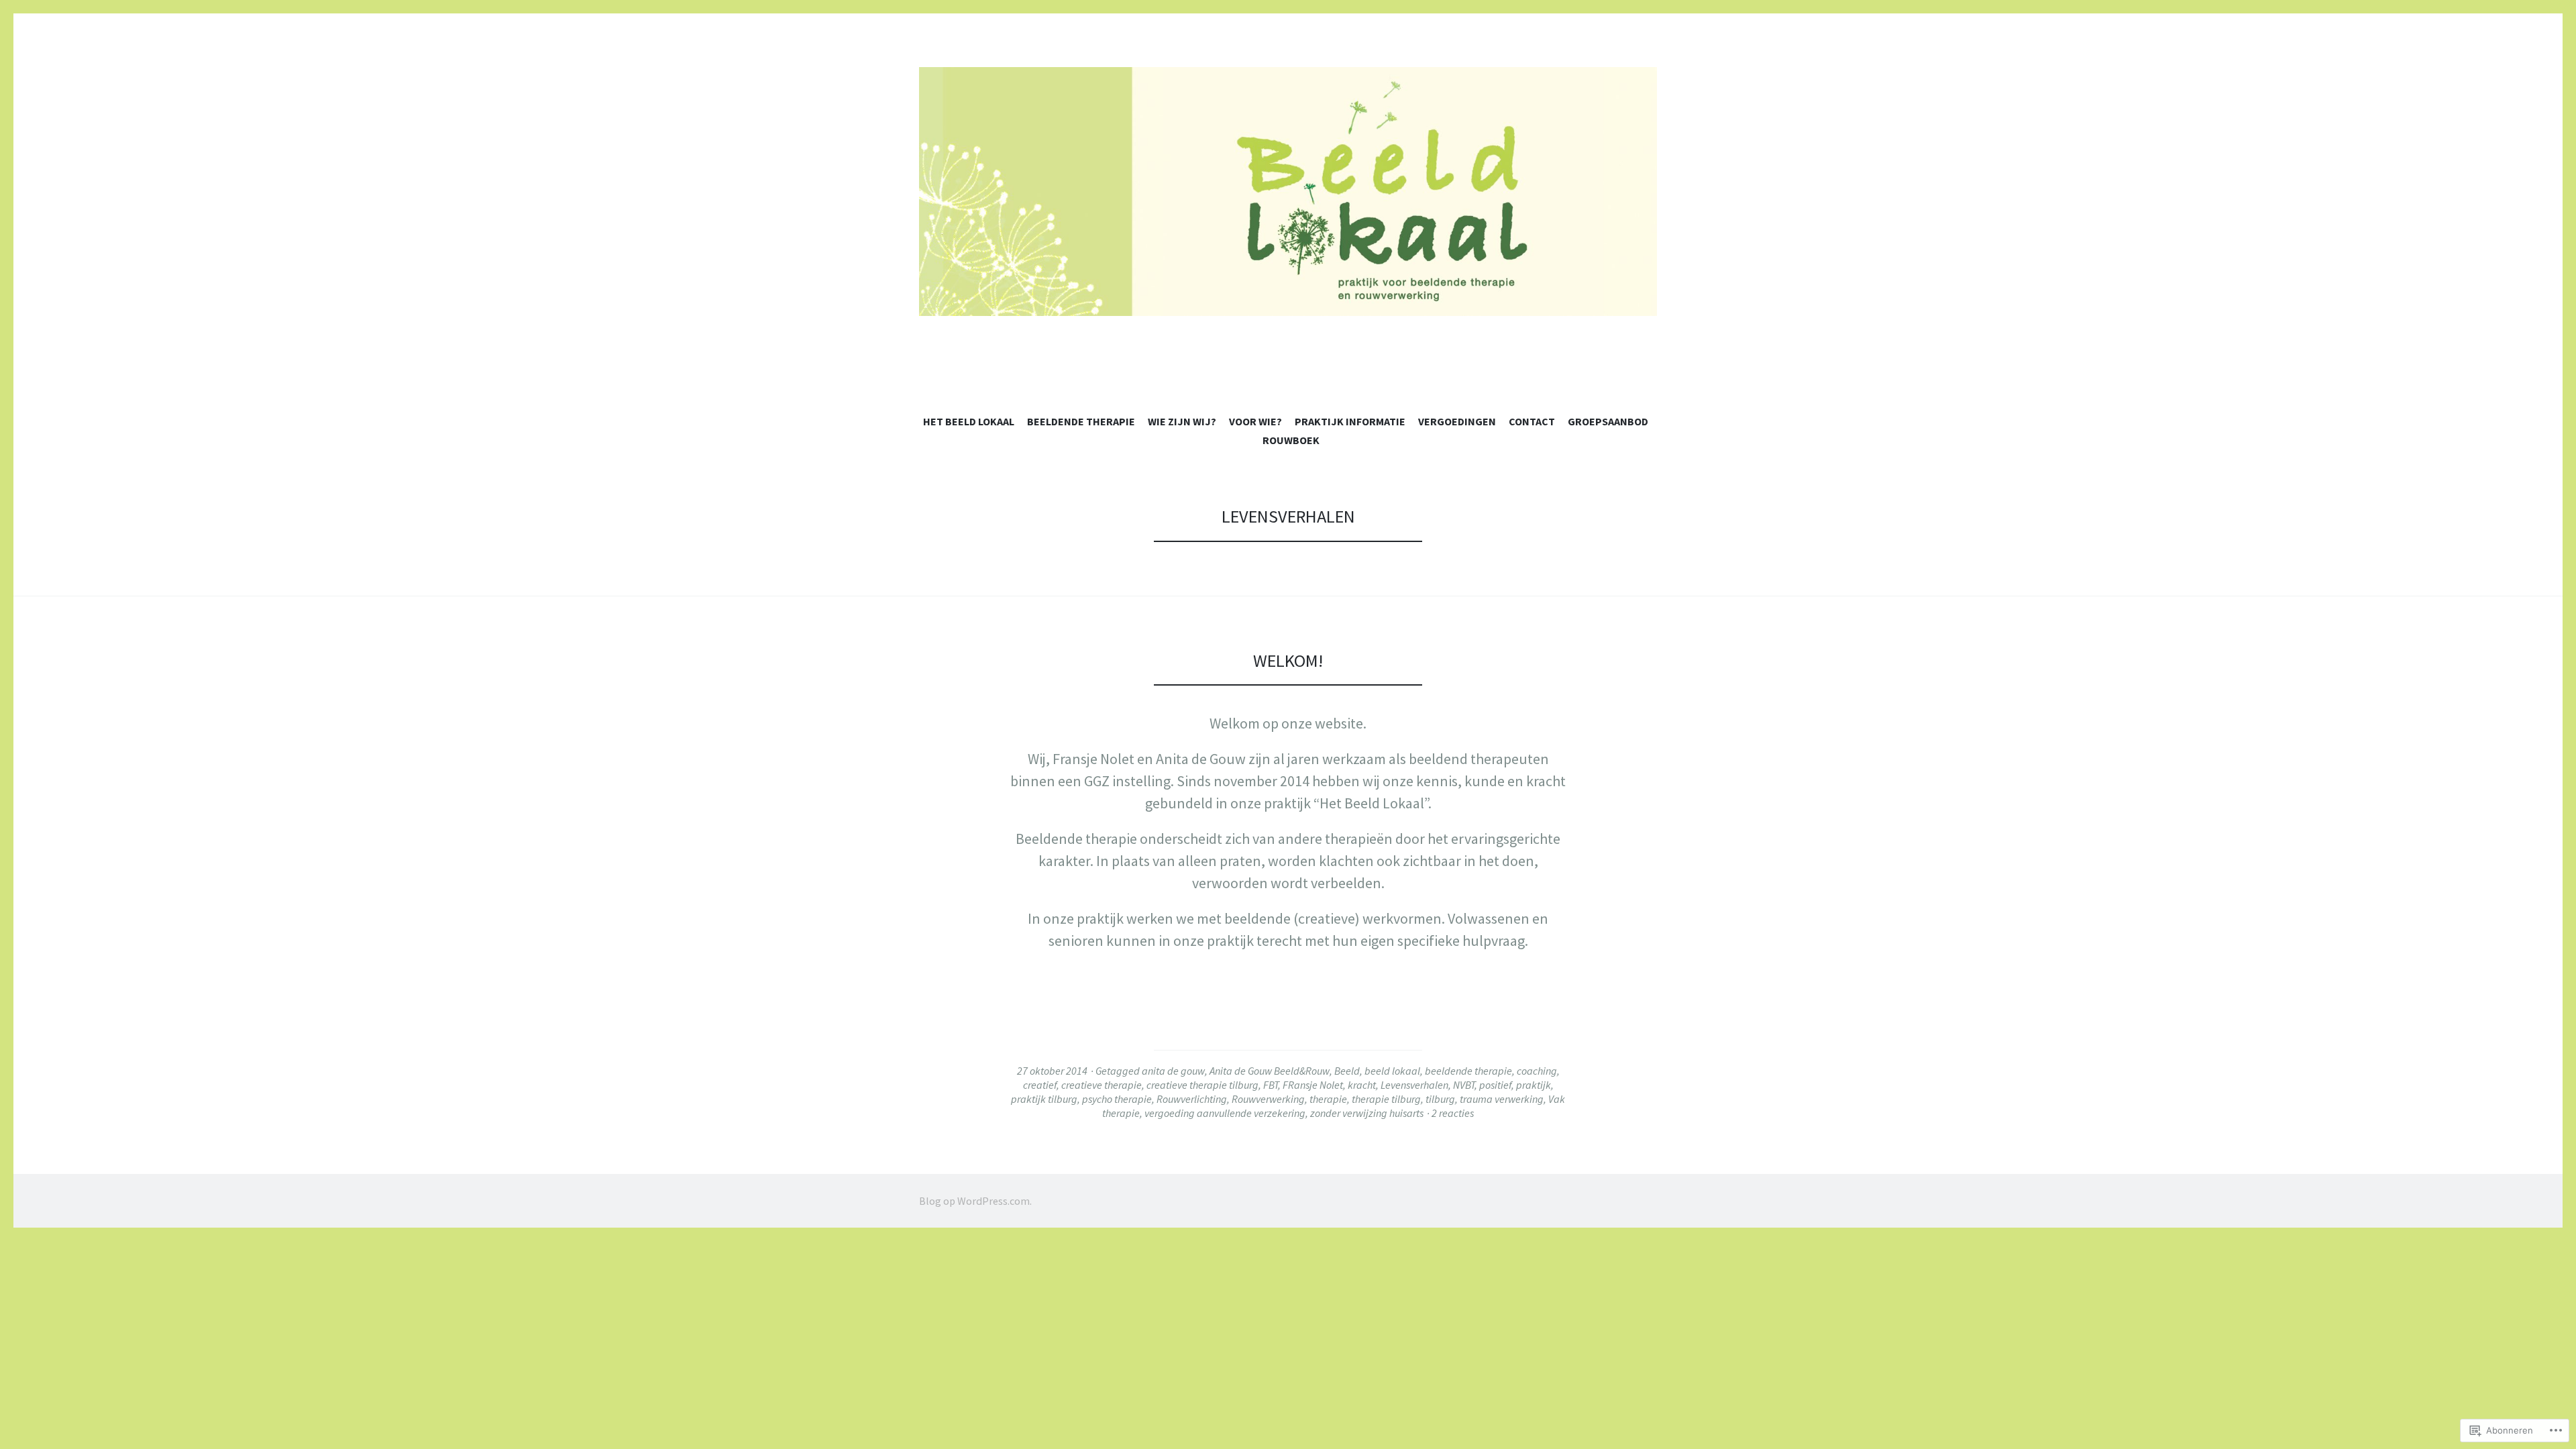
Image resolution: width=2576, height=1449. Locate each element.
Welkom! (1288, 660)
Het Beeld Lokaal (969, 421)
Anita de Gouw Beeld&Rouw (1270, 1071)
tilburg (1440, 1099)
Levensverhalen (1414, 1085)
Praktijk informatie (1350, 421)
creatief (1040, 1085)
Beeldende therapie (1081, 421)
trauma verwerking (1502, 1099)
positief (1495, 1085)
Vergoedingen (1457, 421)
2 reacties (1453, 1113)
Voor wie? (1255, 421)
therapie (1328, 1099)
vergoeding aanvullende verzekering (1225, 1113)
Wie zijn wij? (1182, 421)
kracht (1362, 1085)
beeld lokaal (1392, 1071)
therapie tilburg (1386, 1099)
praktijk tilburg (1044, 1099)
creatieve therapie (1102, 1085)
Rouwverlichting (1192, 1099)
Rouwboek (1291, 440)
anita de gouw (1173, 1071)
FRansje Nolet (1313, 1085)
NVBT (1464, 1085)
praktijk (1534, 1085)
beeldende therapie (1468, 1071)
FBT (1271, 1085)
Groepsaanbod (1608, 421)
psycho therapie (1117, 1099)
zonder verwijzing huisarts (1367, 1113)
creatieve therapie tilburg (1202, 1085)
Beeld (1347, 1071)
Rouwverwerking (1268, 1099)
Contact (1532, 421)
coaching (1537, 1071)
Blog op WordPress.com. (975, 1201)
